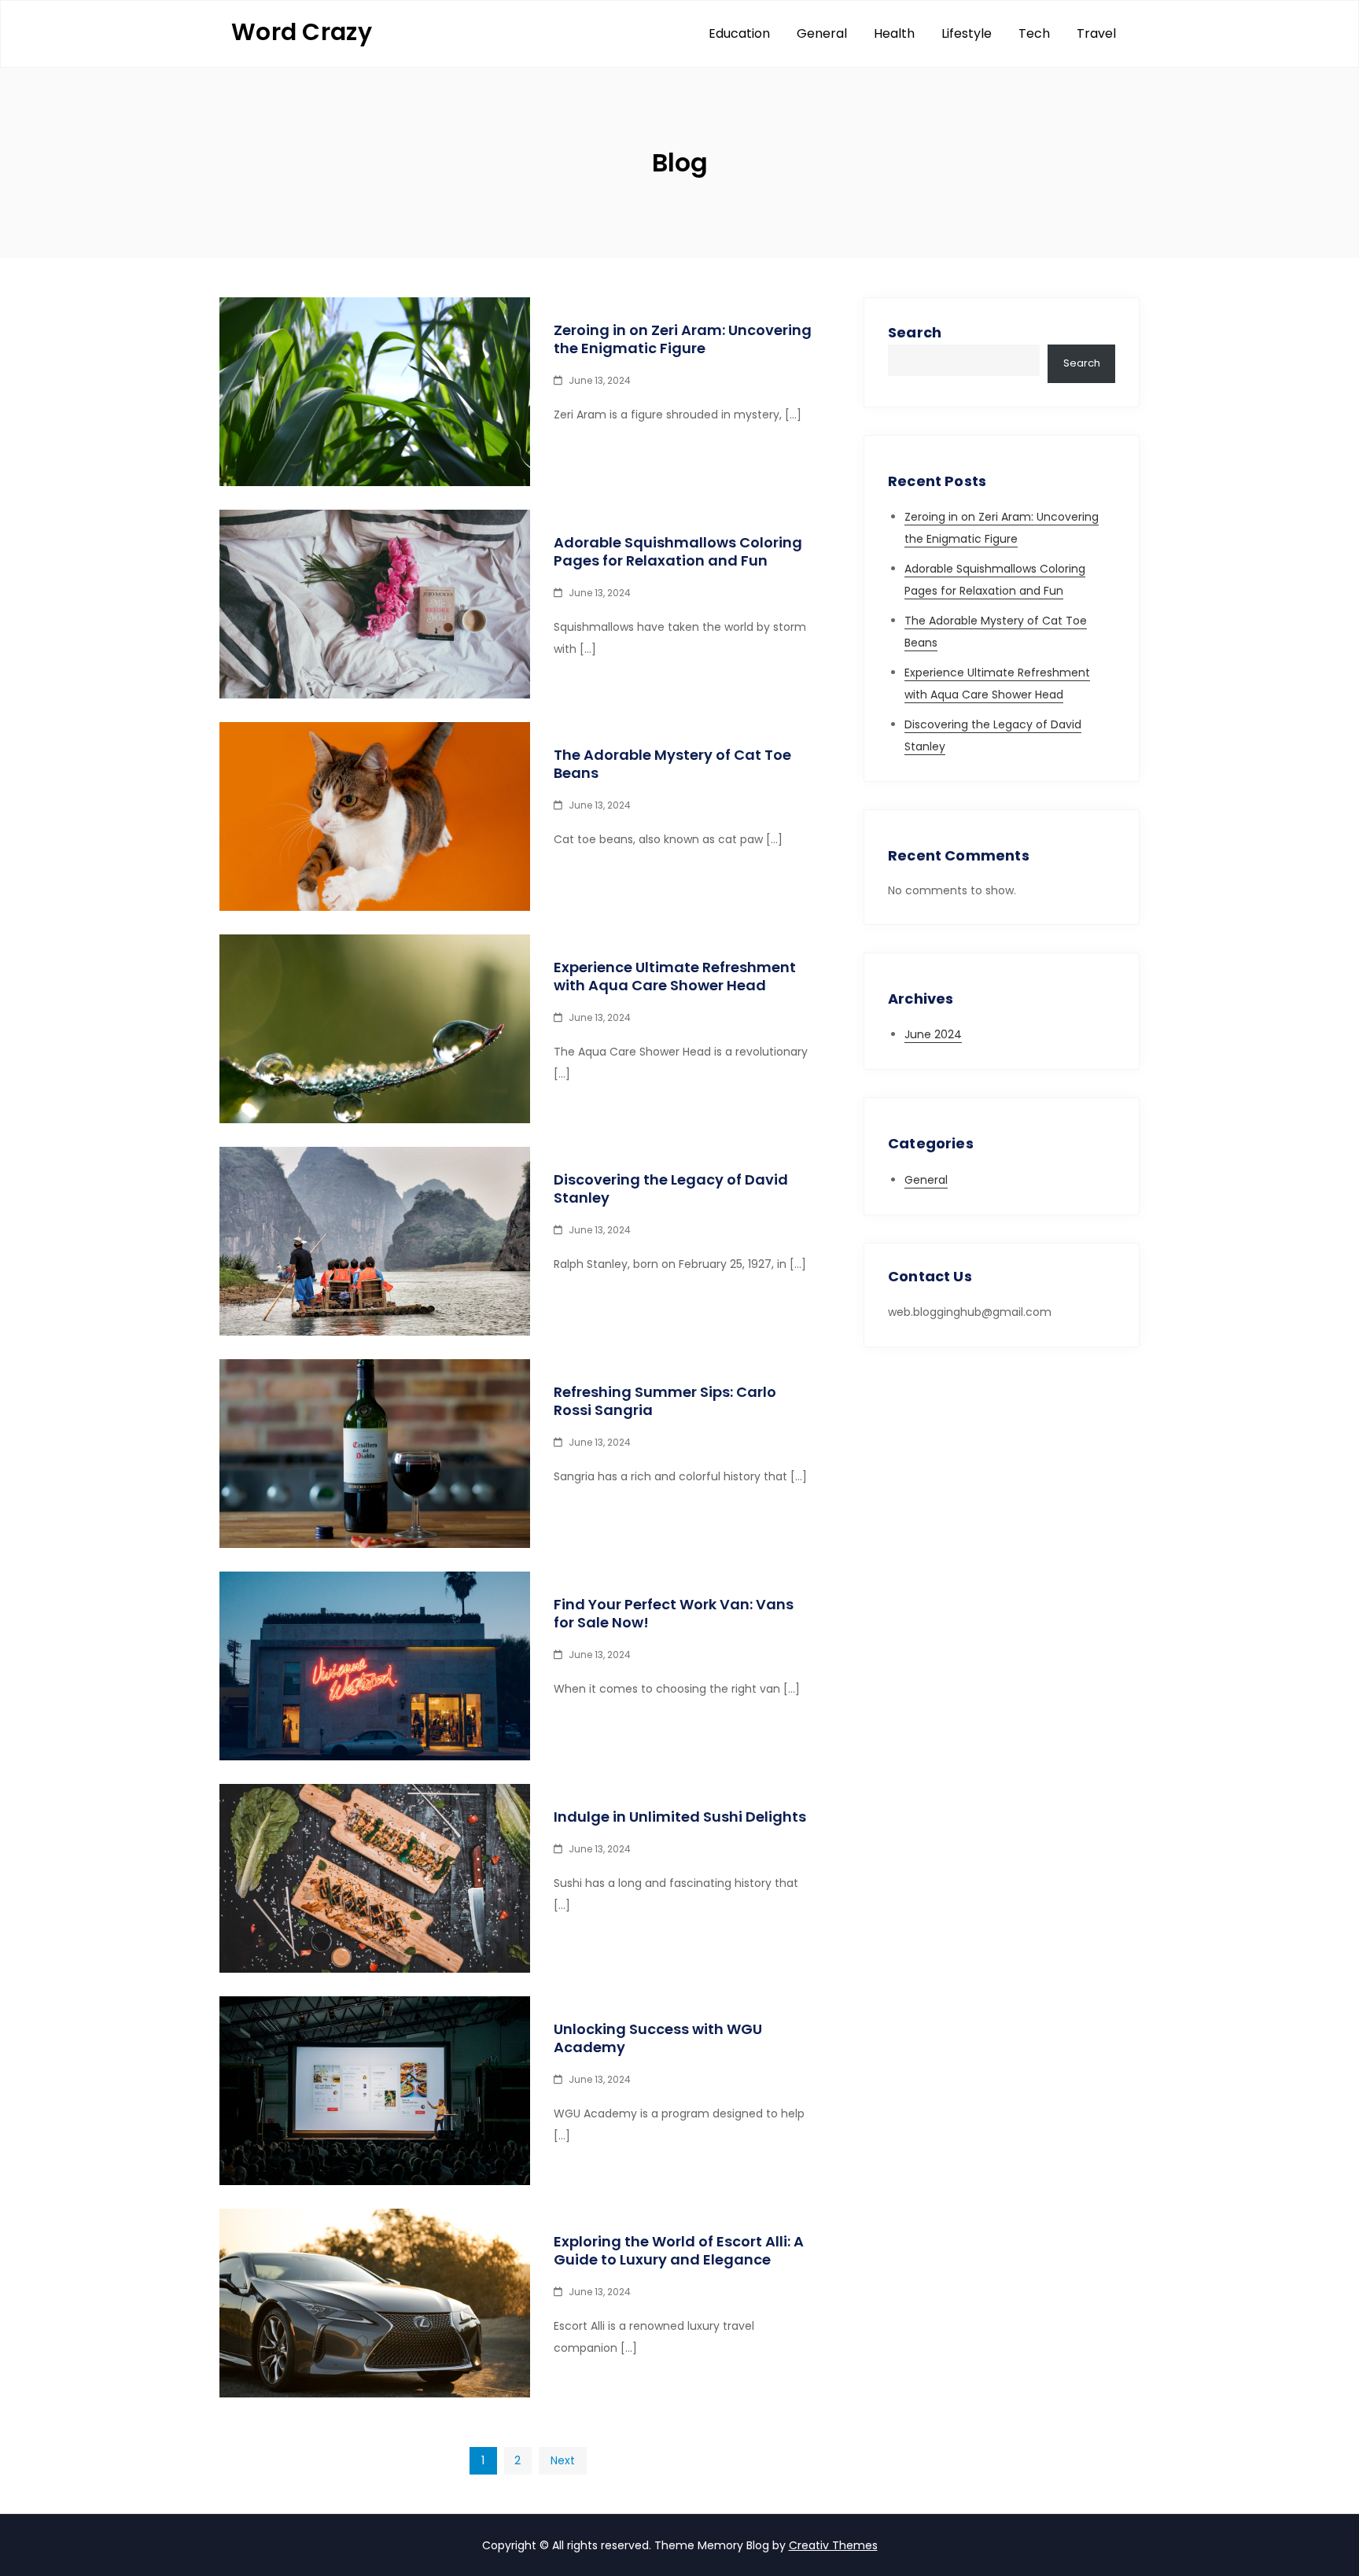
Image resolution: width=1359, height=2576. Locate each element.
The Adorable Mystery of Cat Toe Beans (672, 764)
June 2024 (933, 1034)
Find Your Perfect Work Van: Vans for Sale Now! (674, 1613)
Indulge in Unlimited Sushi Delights (680, 1817)
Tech (1034, 33)
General (822, 33)
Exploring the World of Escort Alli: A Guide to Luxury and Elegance (679, 2250)
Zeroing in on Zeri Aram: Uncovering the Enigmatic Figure (683, 339)
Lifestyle (967, 33)
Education (739, 33)
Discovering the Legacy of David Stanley (671, 1188)
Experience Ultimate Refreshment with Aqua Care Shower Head (675, 976)
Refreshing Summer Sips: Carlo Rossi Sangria (665, 1401)
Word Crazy (302, 32)
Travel (1096, 33)
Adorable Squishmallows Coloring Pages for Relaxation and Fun (678, 551)
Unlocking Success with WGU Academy (658, 2038)
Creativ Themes (833, 2545)
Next (563, 2460)
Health (894, 33)
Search (915, 332)
